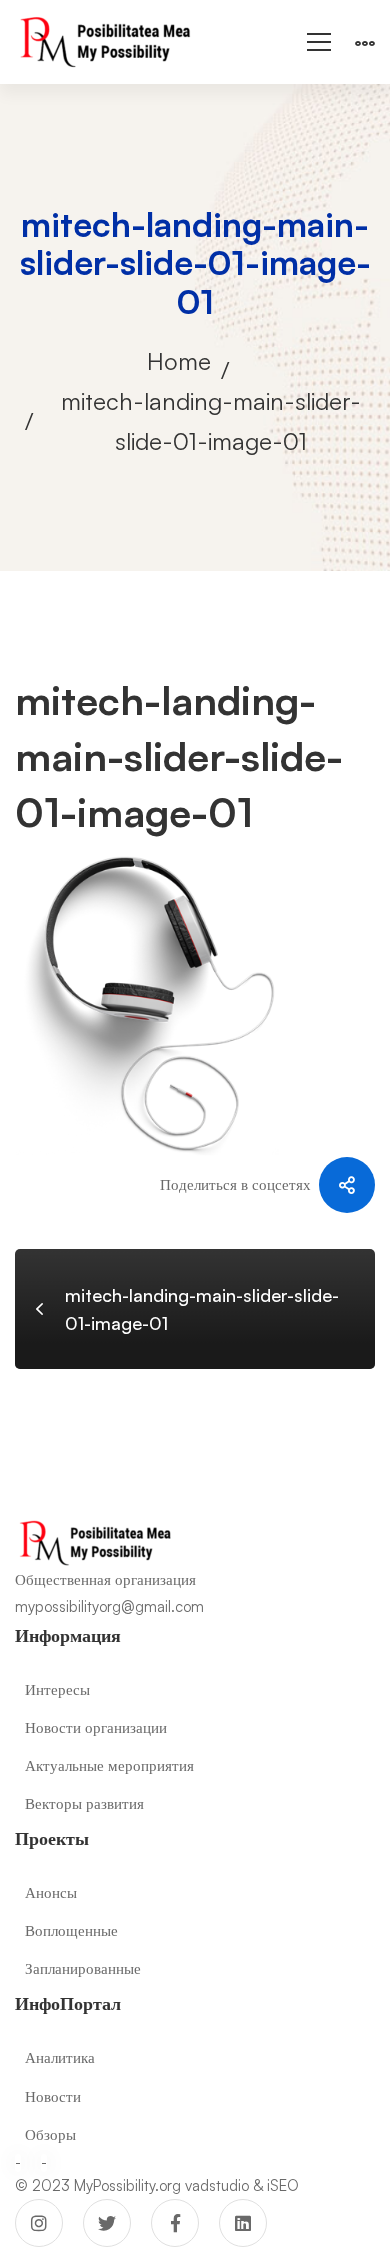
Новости (53, 2096)
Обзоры (50, 2134)
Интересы (57, 1689)
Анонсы (51, 1892)
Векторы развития (84, 1803)
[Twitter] (107, 2223)
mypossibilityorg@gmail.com (109, 1606)
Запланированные (83, 1968)
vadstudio (217, 2185)
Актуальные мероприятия (109, 1765)
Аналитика (60, 2057)
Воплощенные (71, 1930)
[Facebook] (175, 2223)
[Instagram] (39, 2223)
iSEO (283, 2185)
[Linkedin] (243, 2223)
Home (179, 361)
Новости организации (96, 1727)
